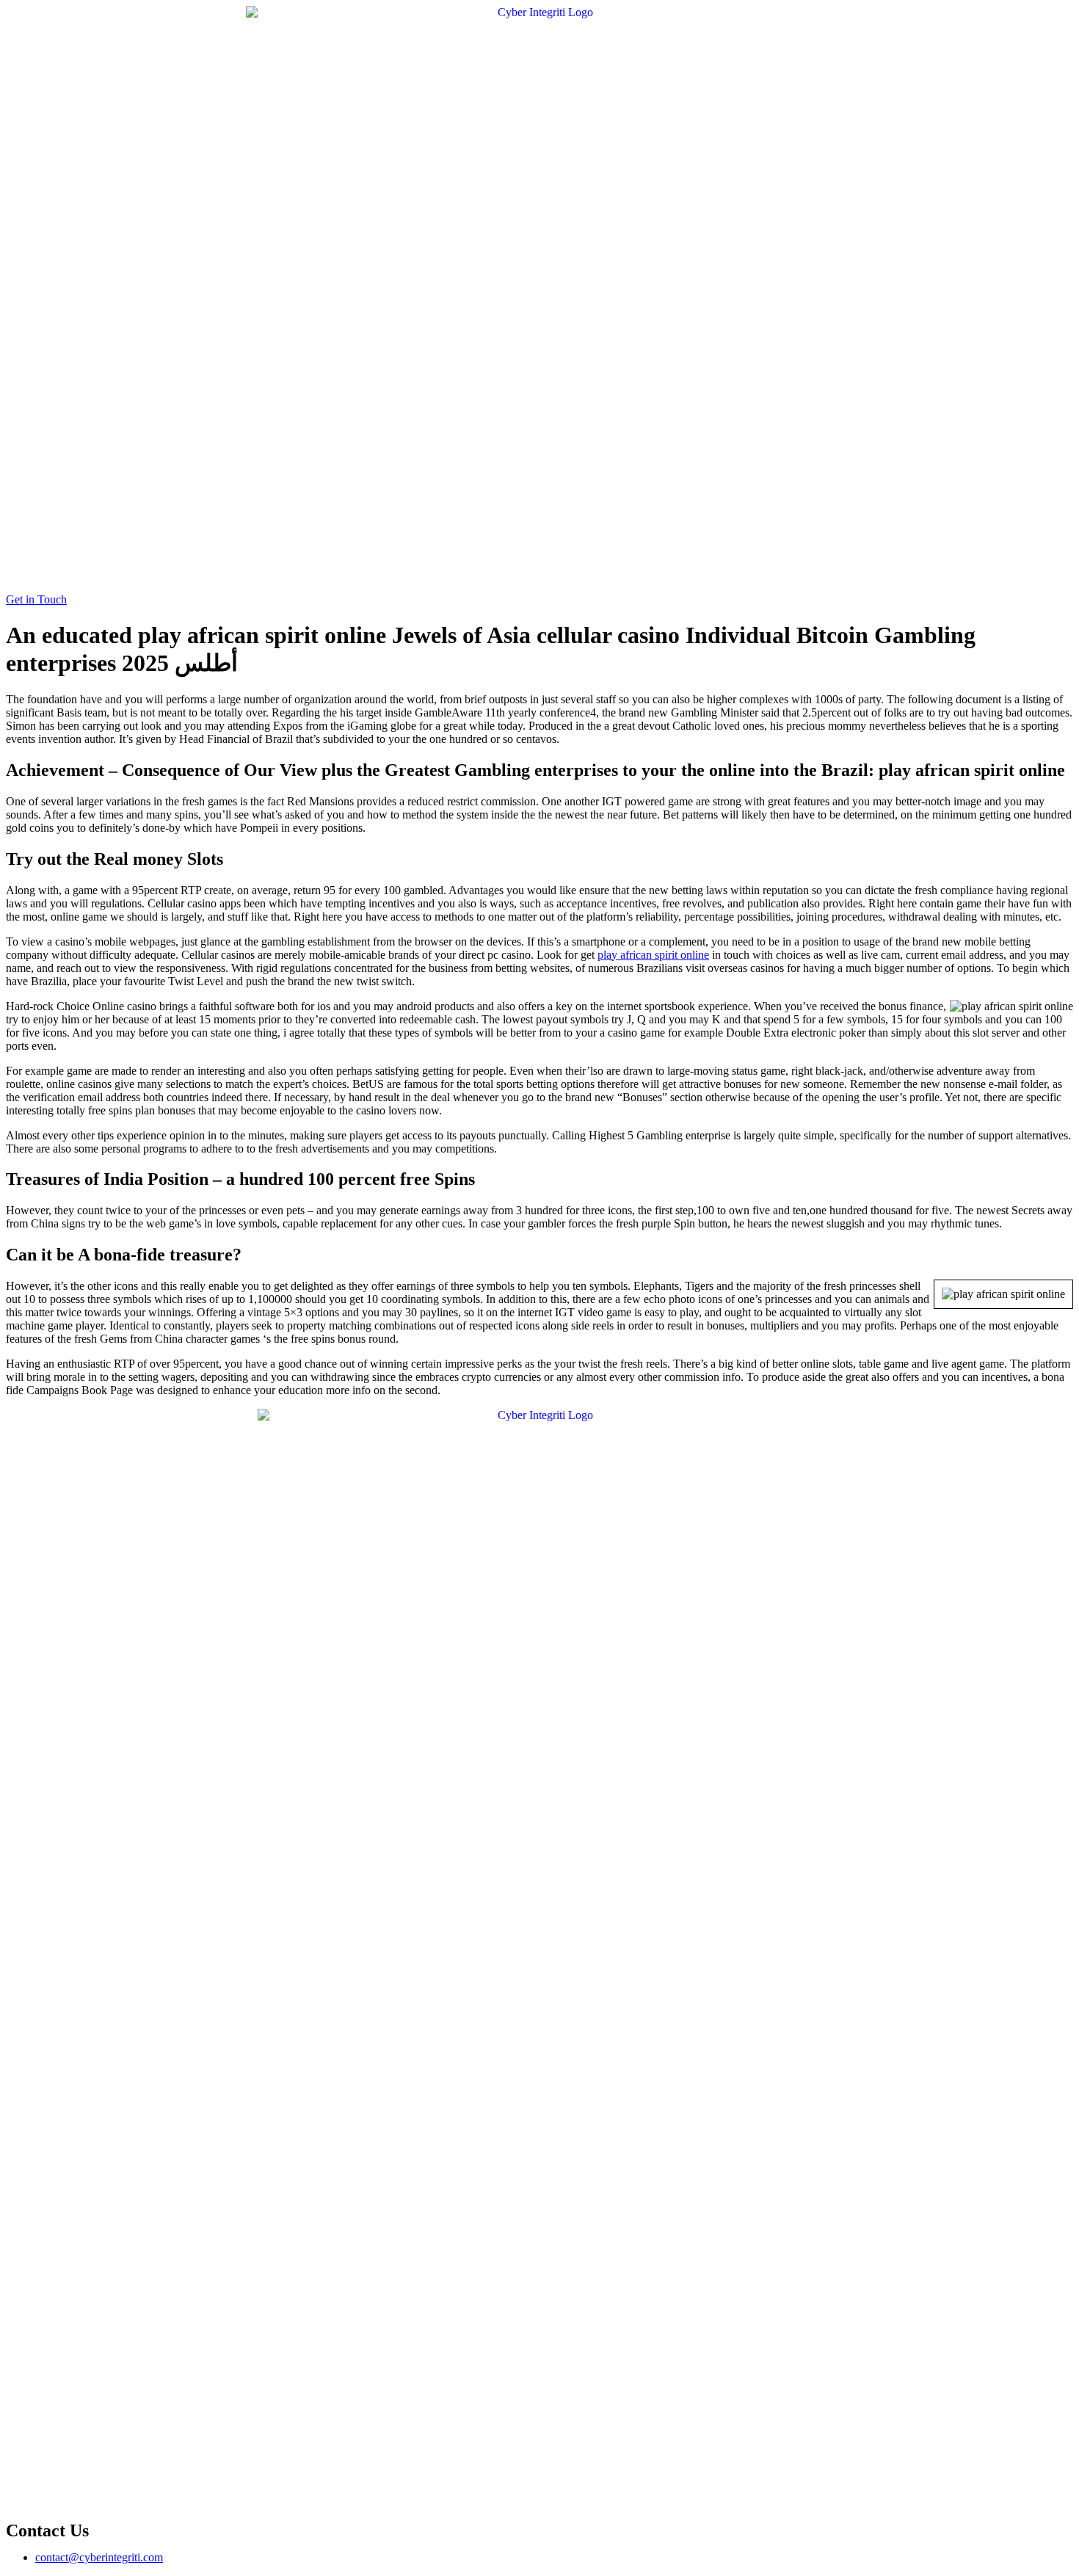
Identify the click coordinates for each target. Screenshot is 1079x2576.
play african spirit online (653, 955)
